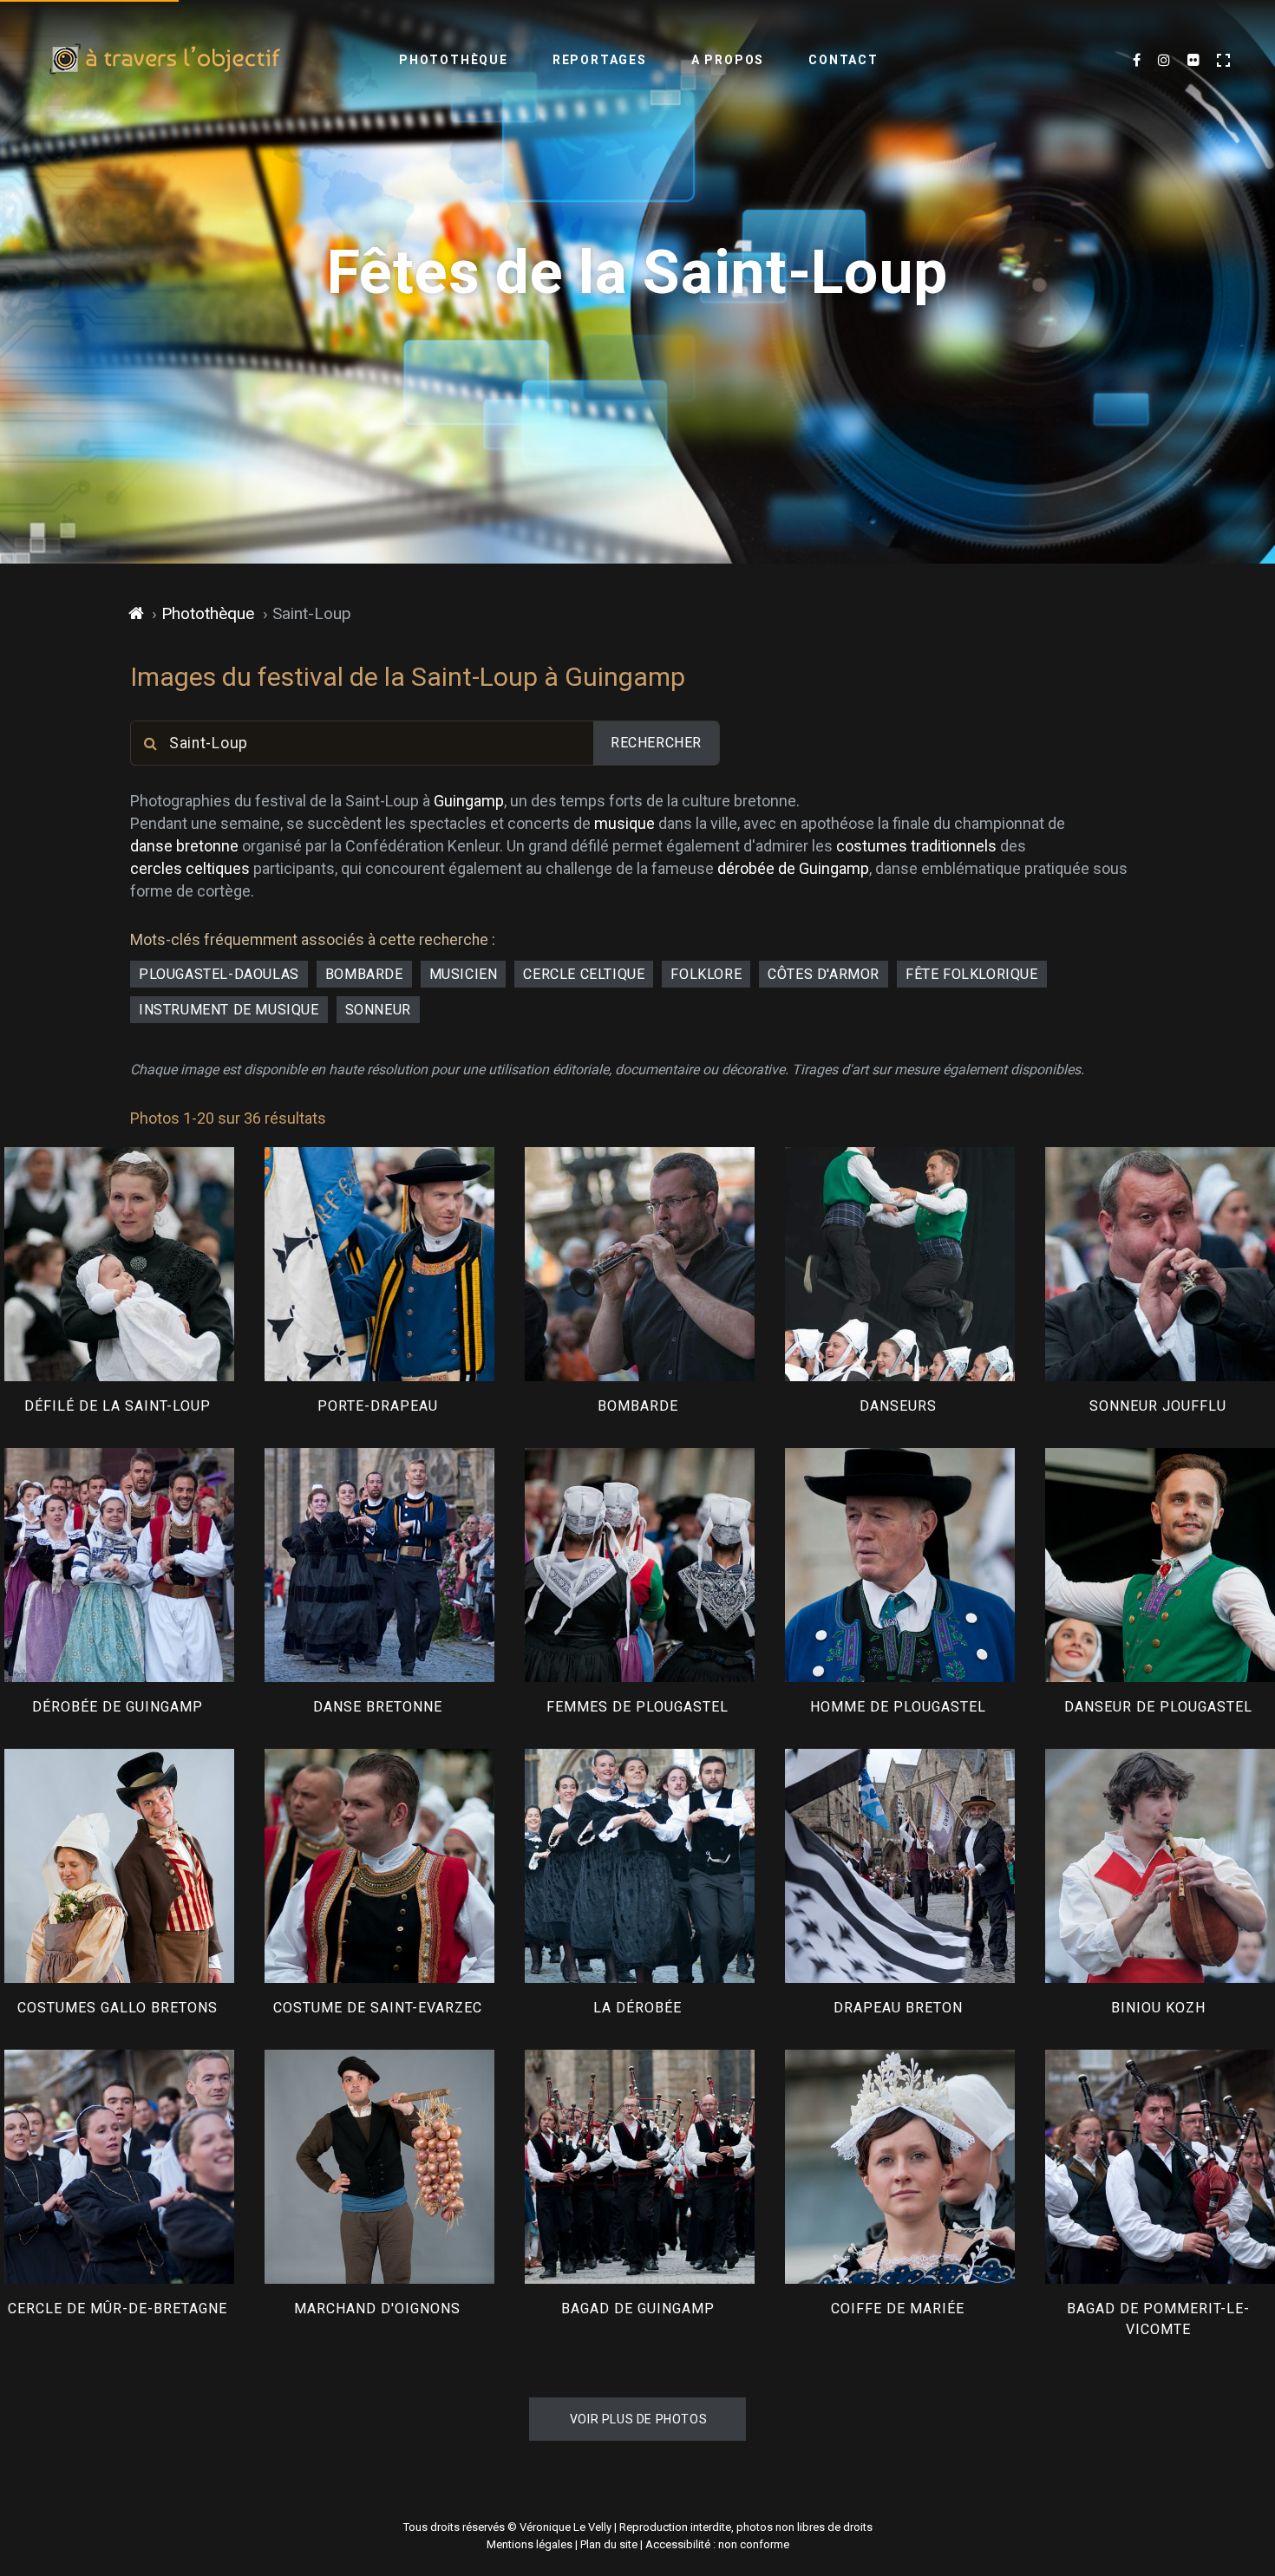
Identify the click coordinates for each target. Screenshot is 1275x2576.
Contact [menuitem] (843, 60)
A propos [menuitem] (728, 60)
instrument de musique (229, 1010)
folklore (706, 974)
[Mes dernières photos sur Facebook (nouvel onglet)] (1137, 61)
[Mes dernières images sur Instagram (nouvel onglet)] (1164, 61)
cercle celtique (584, 974)
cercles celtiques (190, 868)
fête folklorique (972, 974)
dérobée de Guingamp (793, 868)
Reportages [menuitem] (600, 60)
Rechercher (656, 743)
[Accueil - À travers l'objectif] (165, 60)
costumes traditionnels (916, 846)
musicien (464, 974)
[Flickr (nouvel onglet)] (1193, 61)
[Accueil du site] (137, 614)
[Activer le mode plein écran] (1223, 60)
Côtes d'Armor (824, 974)
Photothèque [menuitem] (454, 60)
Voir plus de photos (638, 2419)
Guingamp (469, 801)
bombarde (364, 974)
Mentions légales (530, 2544)
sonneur (378, 1010)
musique (624, 823)
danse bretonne (184, 846)
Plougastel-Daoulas (219, 974)
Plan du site (609, 2544)
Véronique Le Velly (566, 2527)
